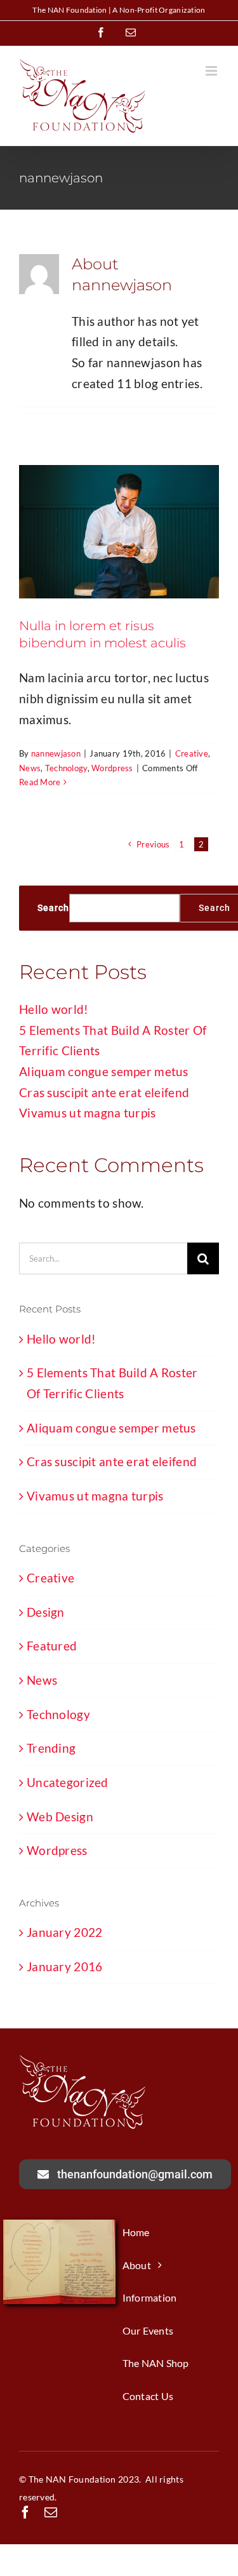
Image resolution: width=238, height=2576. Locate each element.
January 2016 (64, 1966)
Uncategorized (68, 1782)
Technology (66, 768)
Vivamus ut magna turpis (88, 1113)
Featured (52, 1646)
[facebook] (25, 2512)
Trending (51, 1748)
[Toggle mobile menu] (212, 71)
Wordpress (112, 768)
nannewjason (56, 753)
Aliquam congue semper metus (104, 1071)
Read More (40, 782)
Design (46, 1612)
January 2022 (64, 1932)
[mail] (51, 2512)
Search (53, 908)
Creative (192, 753)
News (30, 768)
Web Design (60, 1817)
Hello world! (54, 1009)
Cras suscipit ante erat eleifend (104, 1092)
